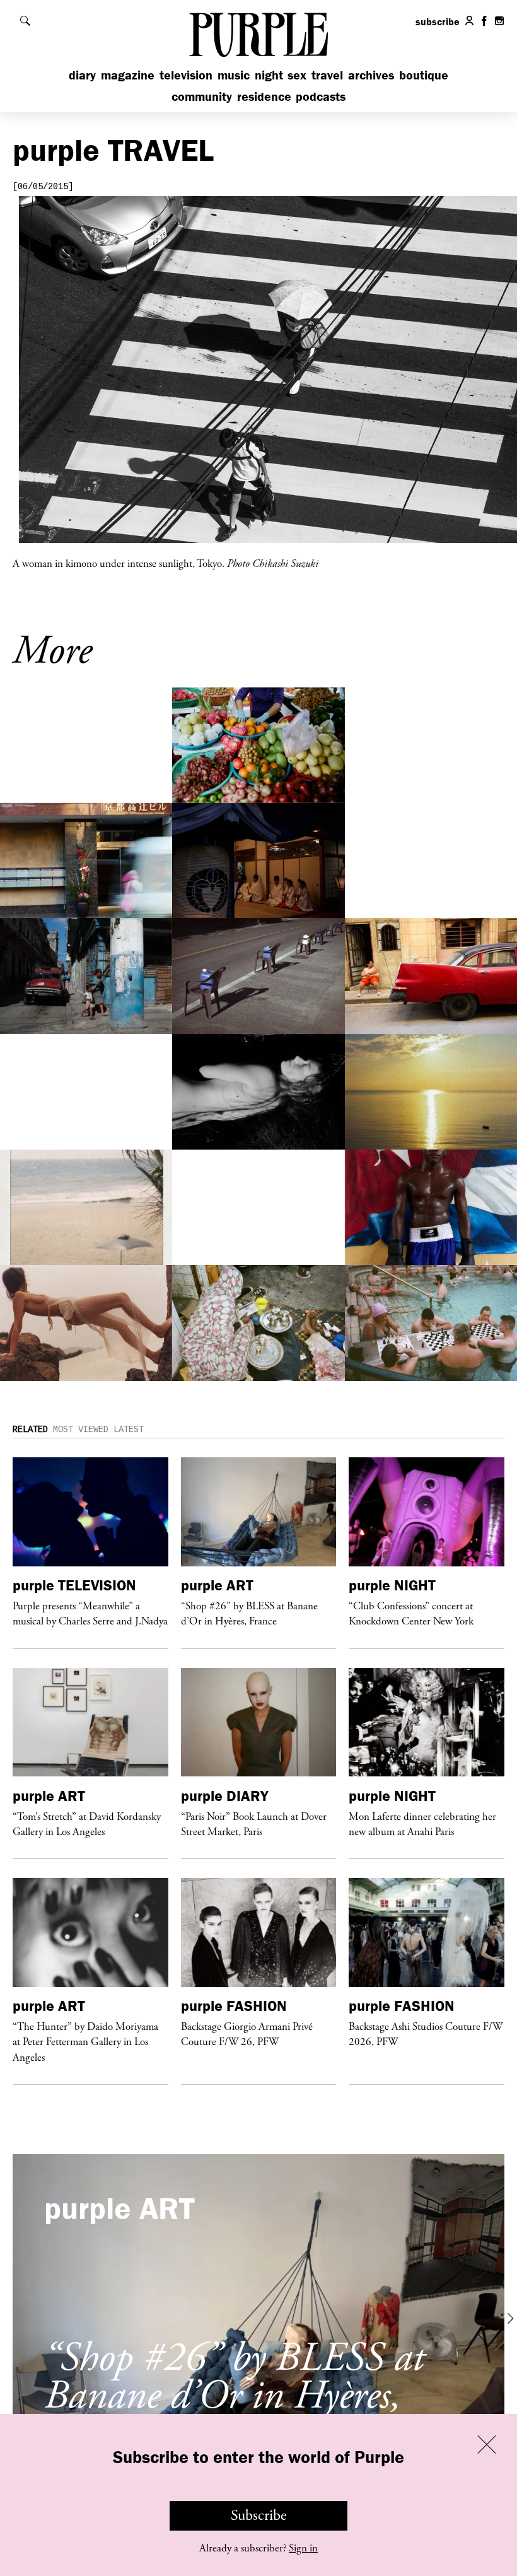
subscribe (438, 21)
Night (269, 75)
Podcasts (321, 96)
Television (186, 75)
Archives (371, 75)
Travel (327, 75)
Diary (82, 75)
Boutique (424, 75)
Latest (129, 1430)
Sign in (303, 2548)
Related (30, 1430)
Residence (264, 96)
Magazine (128, 75)
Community (202, 96)
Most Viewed (81, 1430)
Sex (297, 75)
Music (234, 75)
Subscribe (259, 2515)
